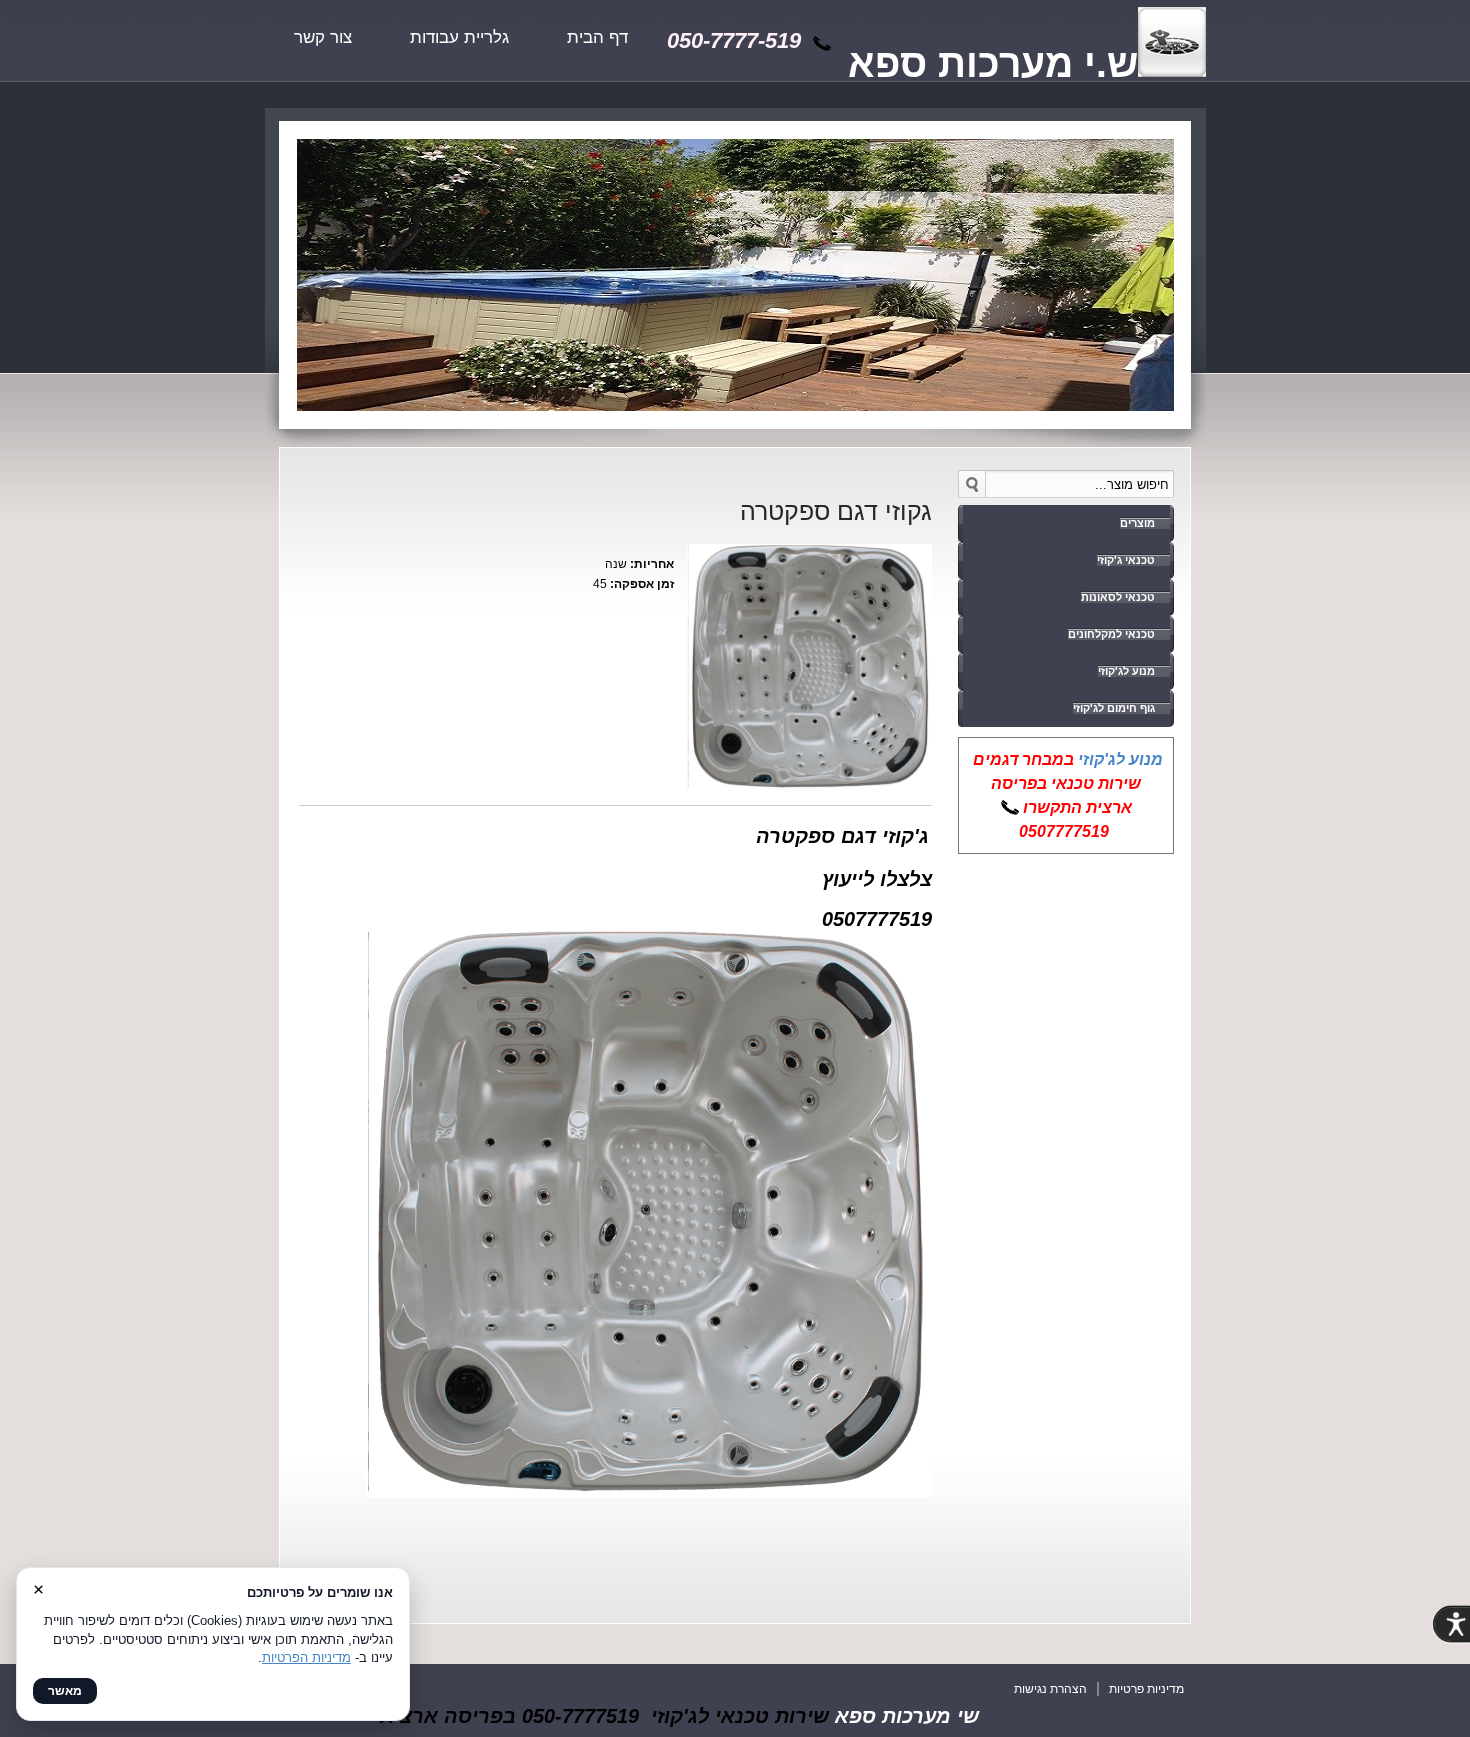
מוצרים (1137, 523)
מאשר (65, 1691)
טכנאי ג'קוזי (1126, 560)
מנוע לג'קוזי (1126, 671)
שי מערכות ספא (907, 1716)
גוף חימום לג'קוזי (1114, 708)
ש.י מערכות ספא (993, 63)
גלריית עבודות (459, 37)
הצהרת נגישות (1050, 1689)
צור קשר (323, 37)
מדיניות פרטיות (1146, 1689)
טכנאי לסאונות (1118, 597)
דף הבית (597, 37)
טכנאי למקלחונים (1111, 634)
